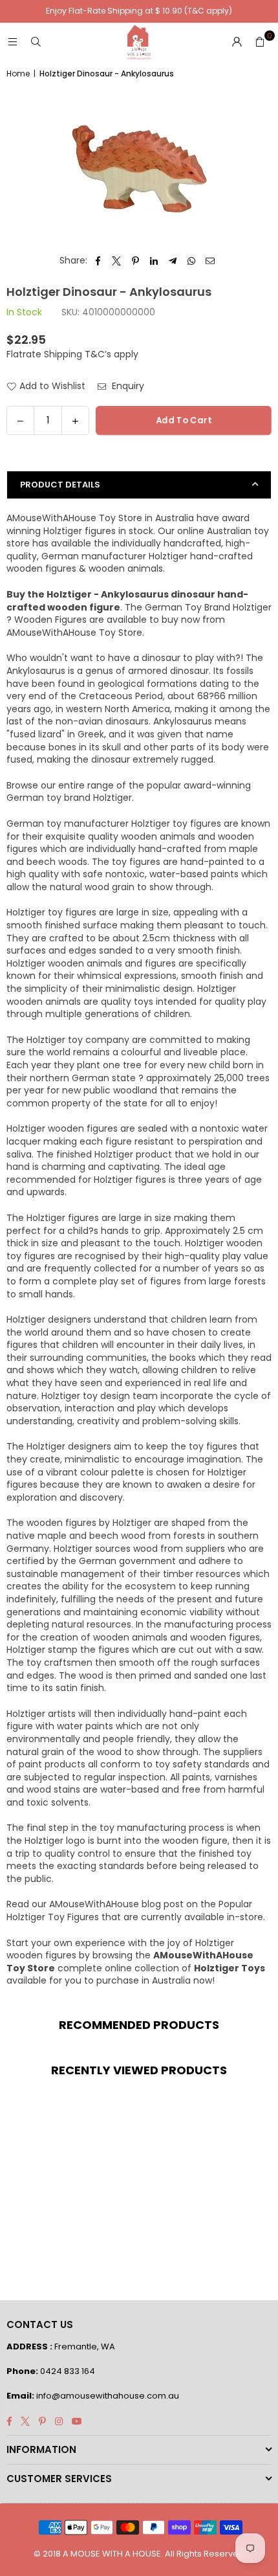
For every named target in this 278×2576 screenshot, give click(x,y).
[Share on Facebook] (98, 261)
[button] (260, 42)
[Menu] (12, 42)
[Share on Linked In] (154, 261)
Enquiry (127, 386)
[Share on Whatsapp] (192, 261)
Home (18, 74)
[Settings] (237, 42)
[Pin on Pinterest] (135, 261)
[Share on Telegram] (173, 261)
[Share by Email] (210, 261)
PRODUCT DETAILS (60, 485)
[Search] (36, 42)
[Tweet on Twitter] (117, 261)
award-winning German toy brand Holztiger (129, 792)
